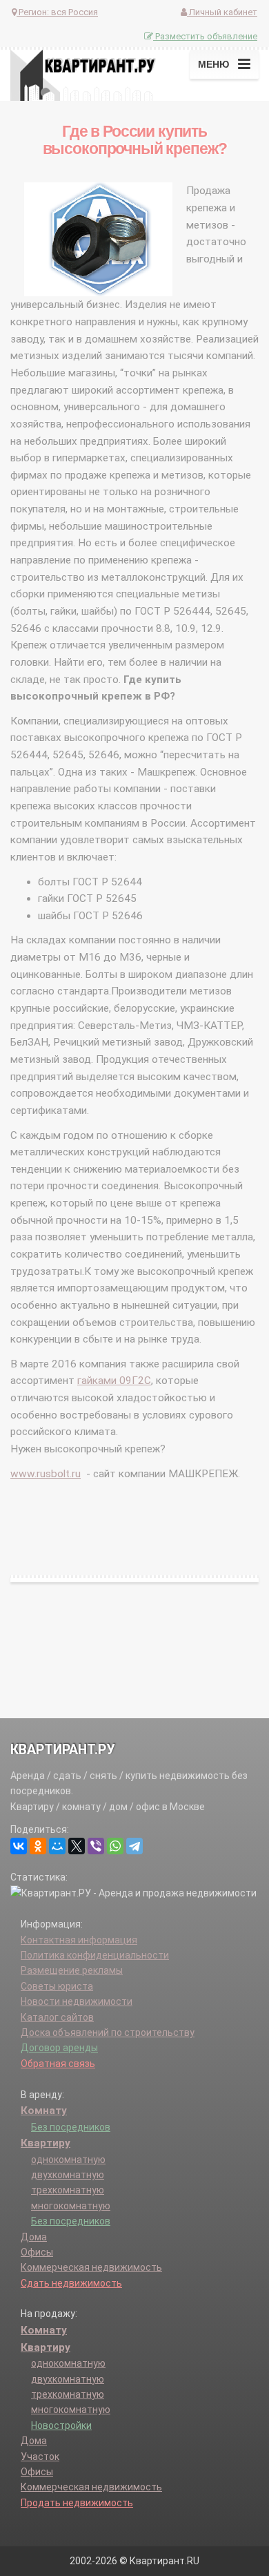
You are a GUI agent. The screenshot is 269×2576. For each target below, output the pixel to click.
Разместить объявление (205, 36)
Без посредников (71, 2127)
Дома (34, 2237)
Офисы (37, 2252)
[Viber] (96, 1846)
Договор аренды (59, 2048)
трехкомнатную (68, 2190)
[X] (77, 1846)
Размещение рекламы (72, 1970)
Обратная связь (58, 2064)
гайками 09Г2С (114, 1381)
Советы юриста (57, 1986)
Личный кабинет (222, 12)
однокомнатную (68, 2160)
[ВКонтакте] (19, 1846)
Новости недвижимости (77, 2001)
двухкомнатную (68, 2175)
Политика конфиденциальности (95, 1955)
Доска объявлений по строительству (108, 2032)
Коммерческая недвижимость (91, 2267)
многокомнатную (71, 2206)
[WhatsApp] (115, 1846)
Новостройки (61, 2425)
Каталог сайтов (57, 2017)
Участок (40, 2457)
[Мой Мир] (57, 1846)
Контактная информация (79, 1940)
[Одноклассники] (38, 1846)
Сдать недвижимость (71, 2283)
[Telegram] (134, 1846)
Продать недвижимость (77, 2503)
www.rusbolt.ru (46, 1474)
